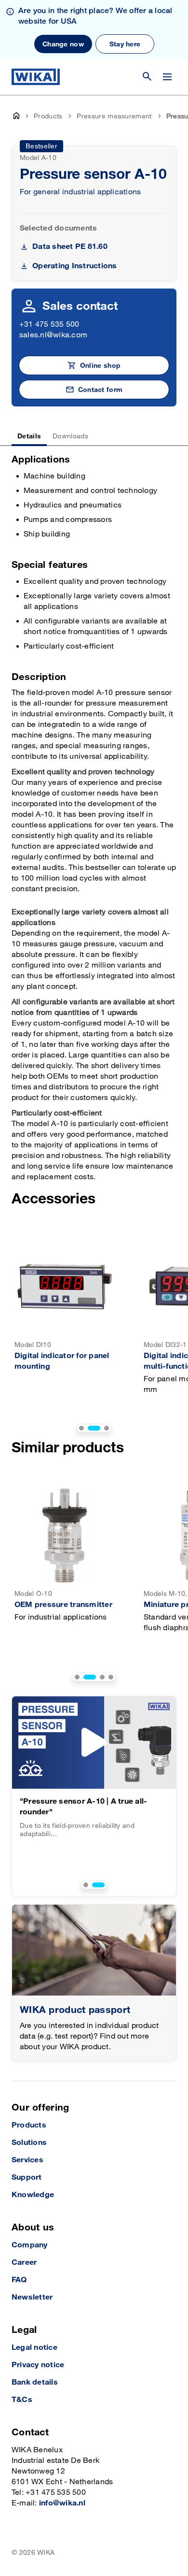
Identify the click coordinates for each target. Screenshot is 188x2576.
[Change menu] (167, 77)
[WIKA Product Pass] (94, 1950)
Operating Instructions (74, 266)
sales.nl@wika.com (53, 335)
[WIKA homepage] (36, 77)
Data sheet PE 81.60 (70, 247)
